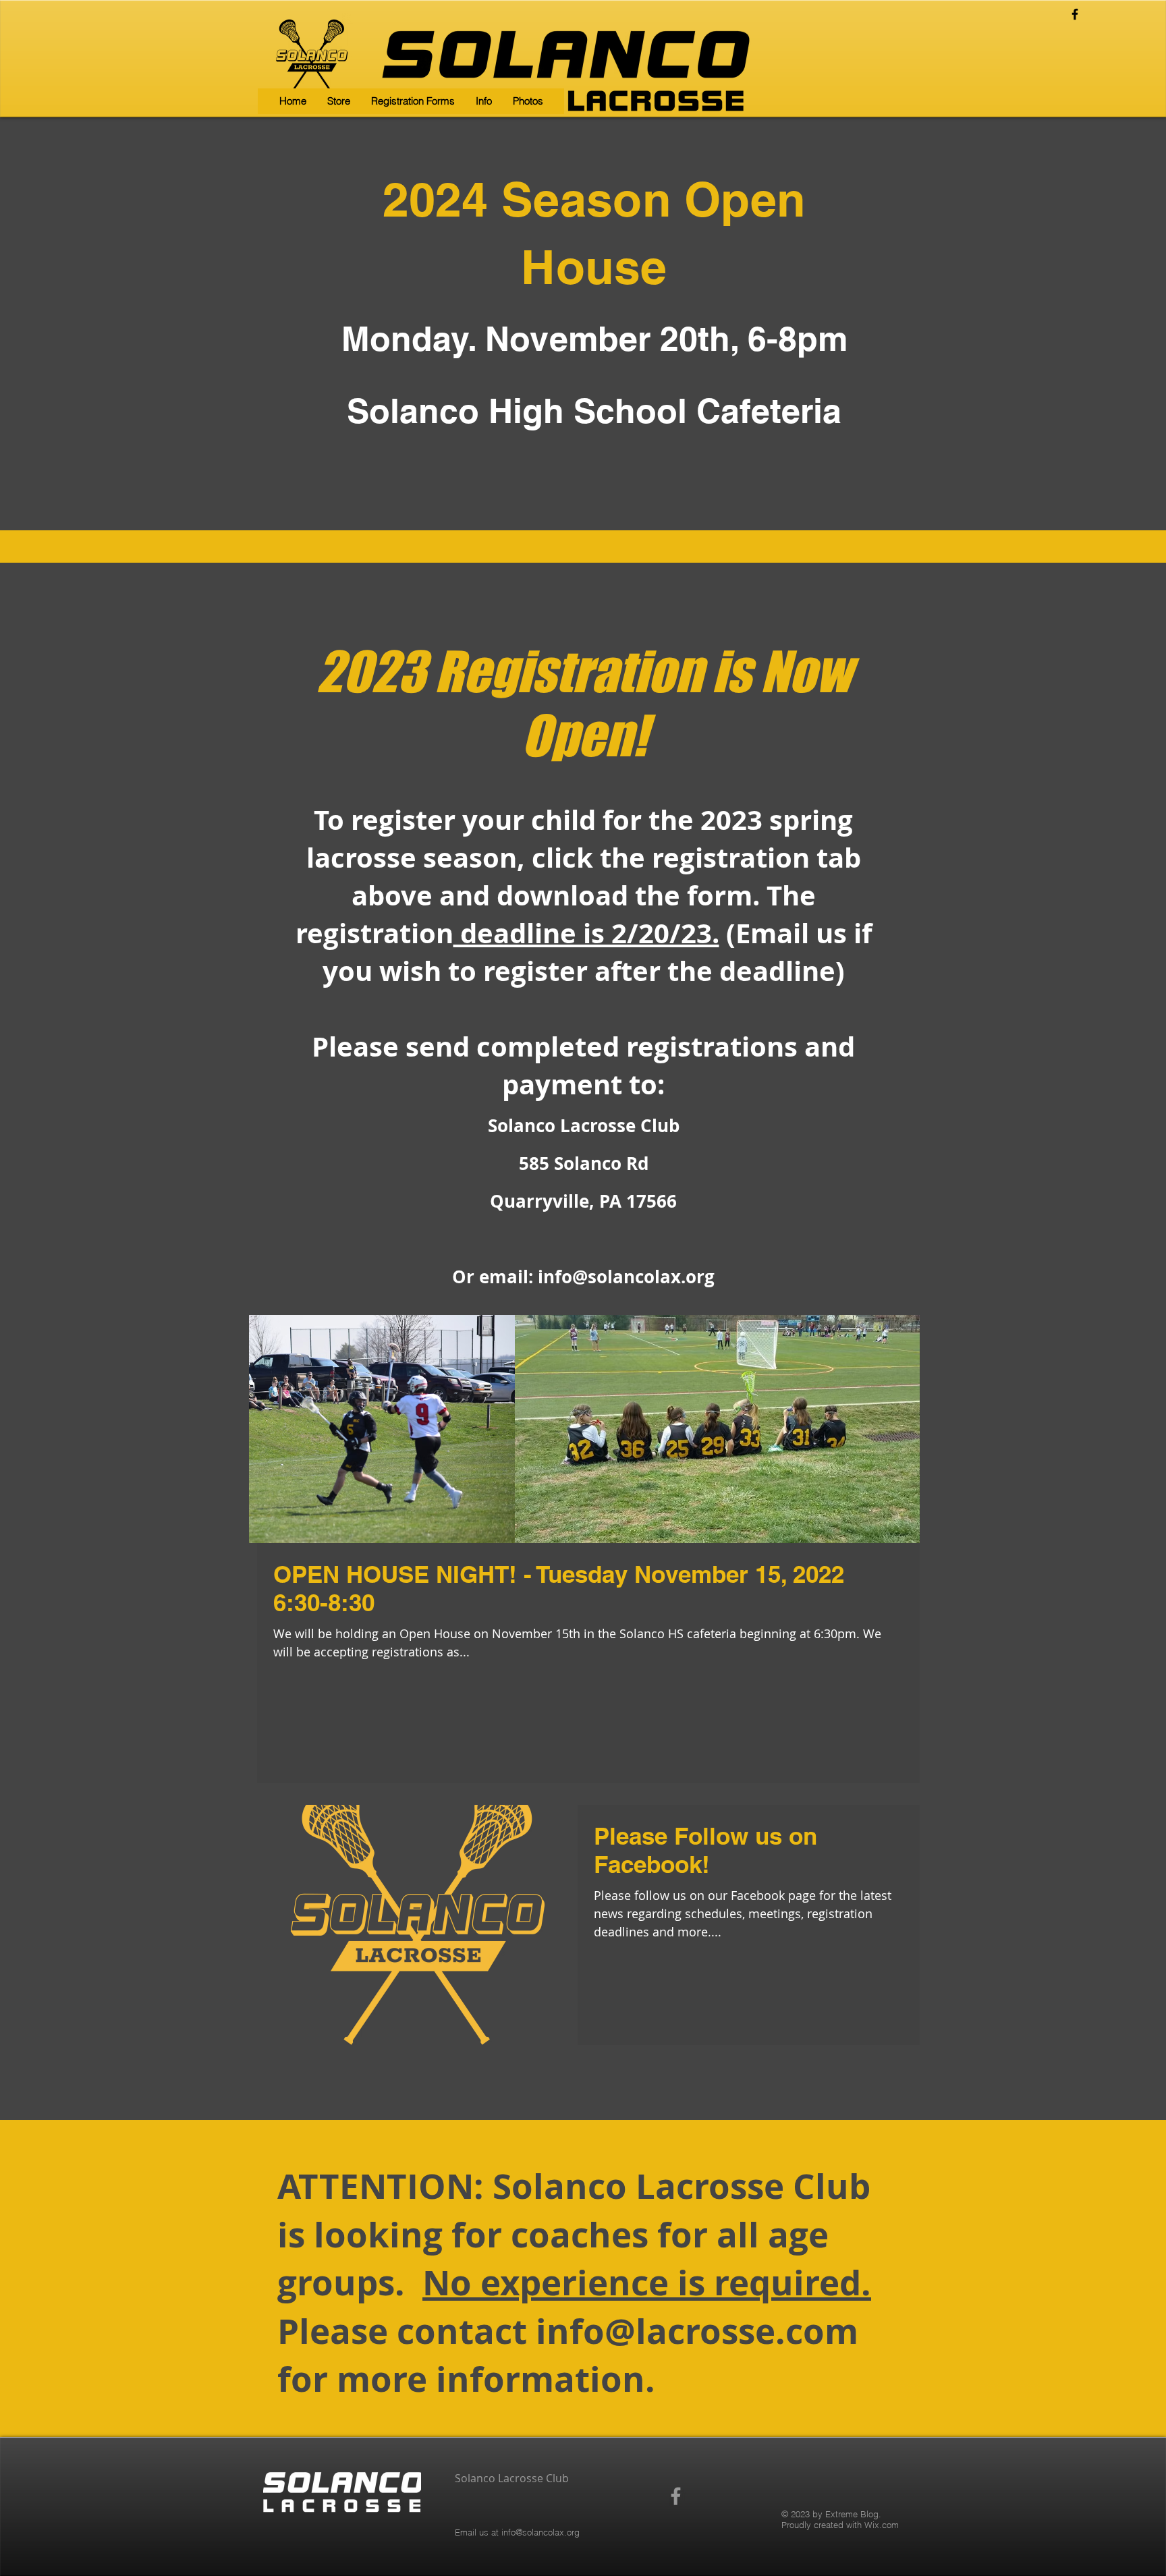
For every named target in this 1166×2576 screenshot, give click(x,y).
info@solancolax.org (626, 1277)
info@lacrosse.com (697, 2331)
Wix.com (882, 2525)
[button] (413, 101)
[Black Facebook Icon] (1075, 14)
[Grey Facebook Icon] (676, 2496)
